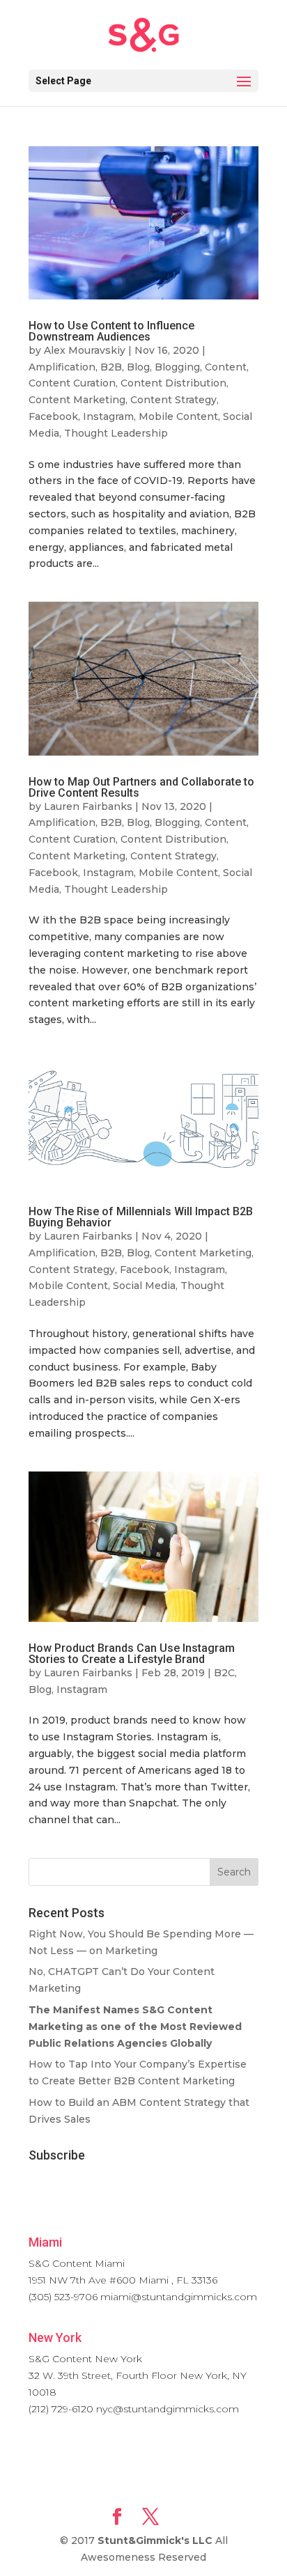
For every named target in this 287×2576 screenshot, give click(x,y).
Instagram (108, 416)
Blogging (177, 367)
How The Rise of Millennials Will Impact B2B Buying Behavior (141, 1217)
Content (226, 367)
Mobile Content (178, 416)
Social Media (144, 1286)
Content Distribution (173, 383)
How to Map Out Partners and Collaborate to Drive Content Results (141, 787)
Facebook (53, 416)
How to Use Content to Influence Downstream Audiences (111, 331)
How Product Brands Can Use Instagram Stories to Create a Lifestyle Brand (132, 1654)
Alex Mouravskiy (85, 350)
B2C (224, 1673)
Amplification (62, 367)
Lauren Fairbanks (88, 806)
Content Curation (72, 383)
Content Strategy (173, 400)
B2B (111, 367)
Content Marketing (77, 400)
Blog (138, 367)
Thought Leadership (116, 433)
